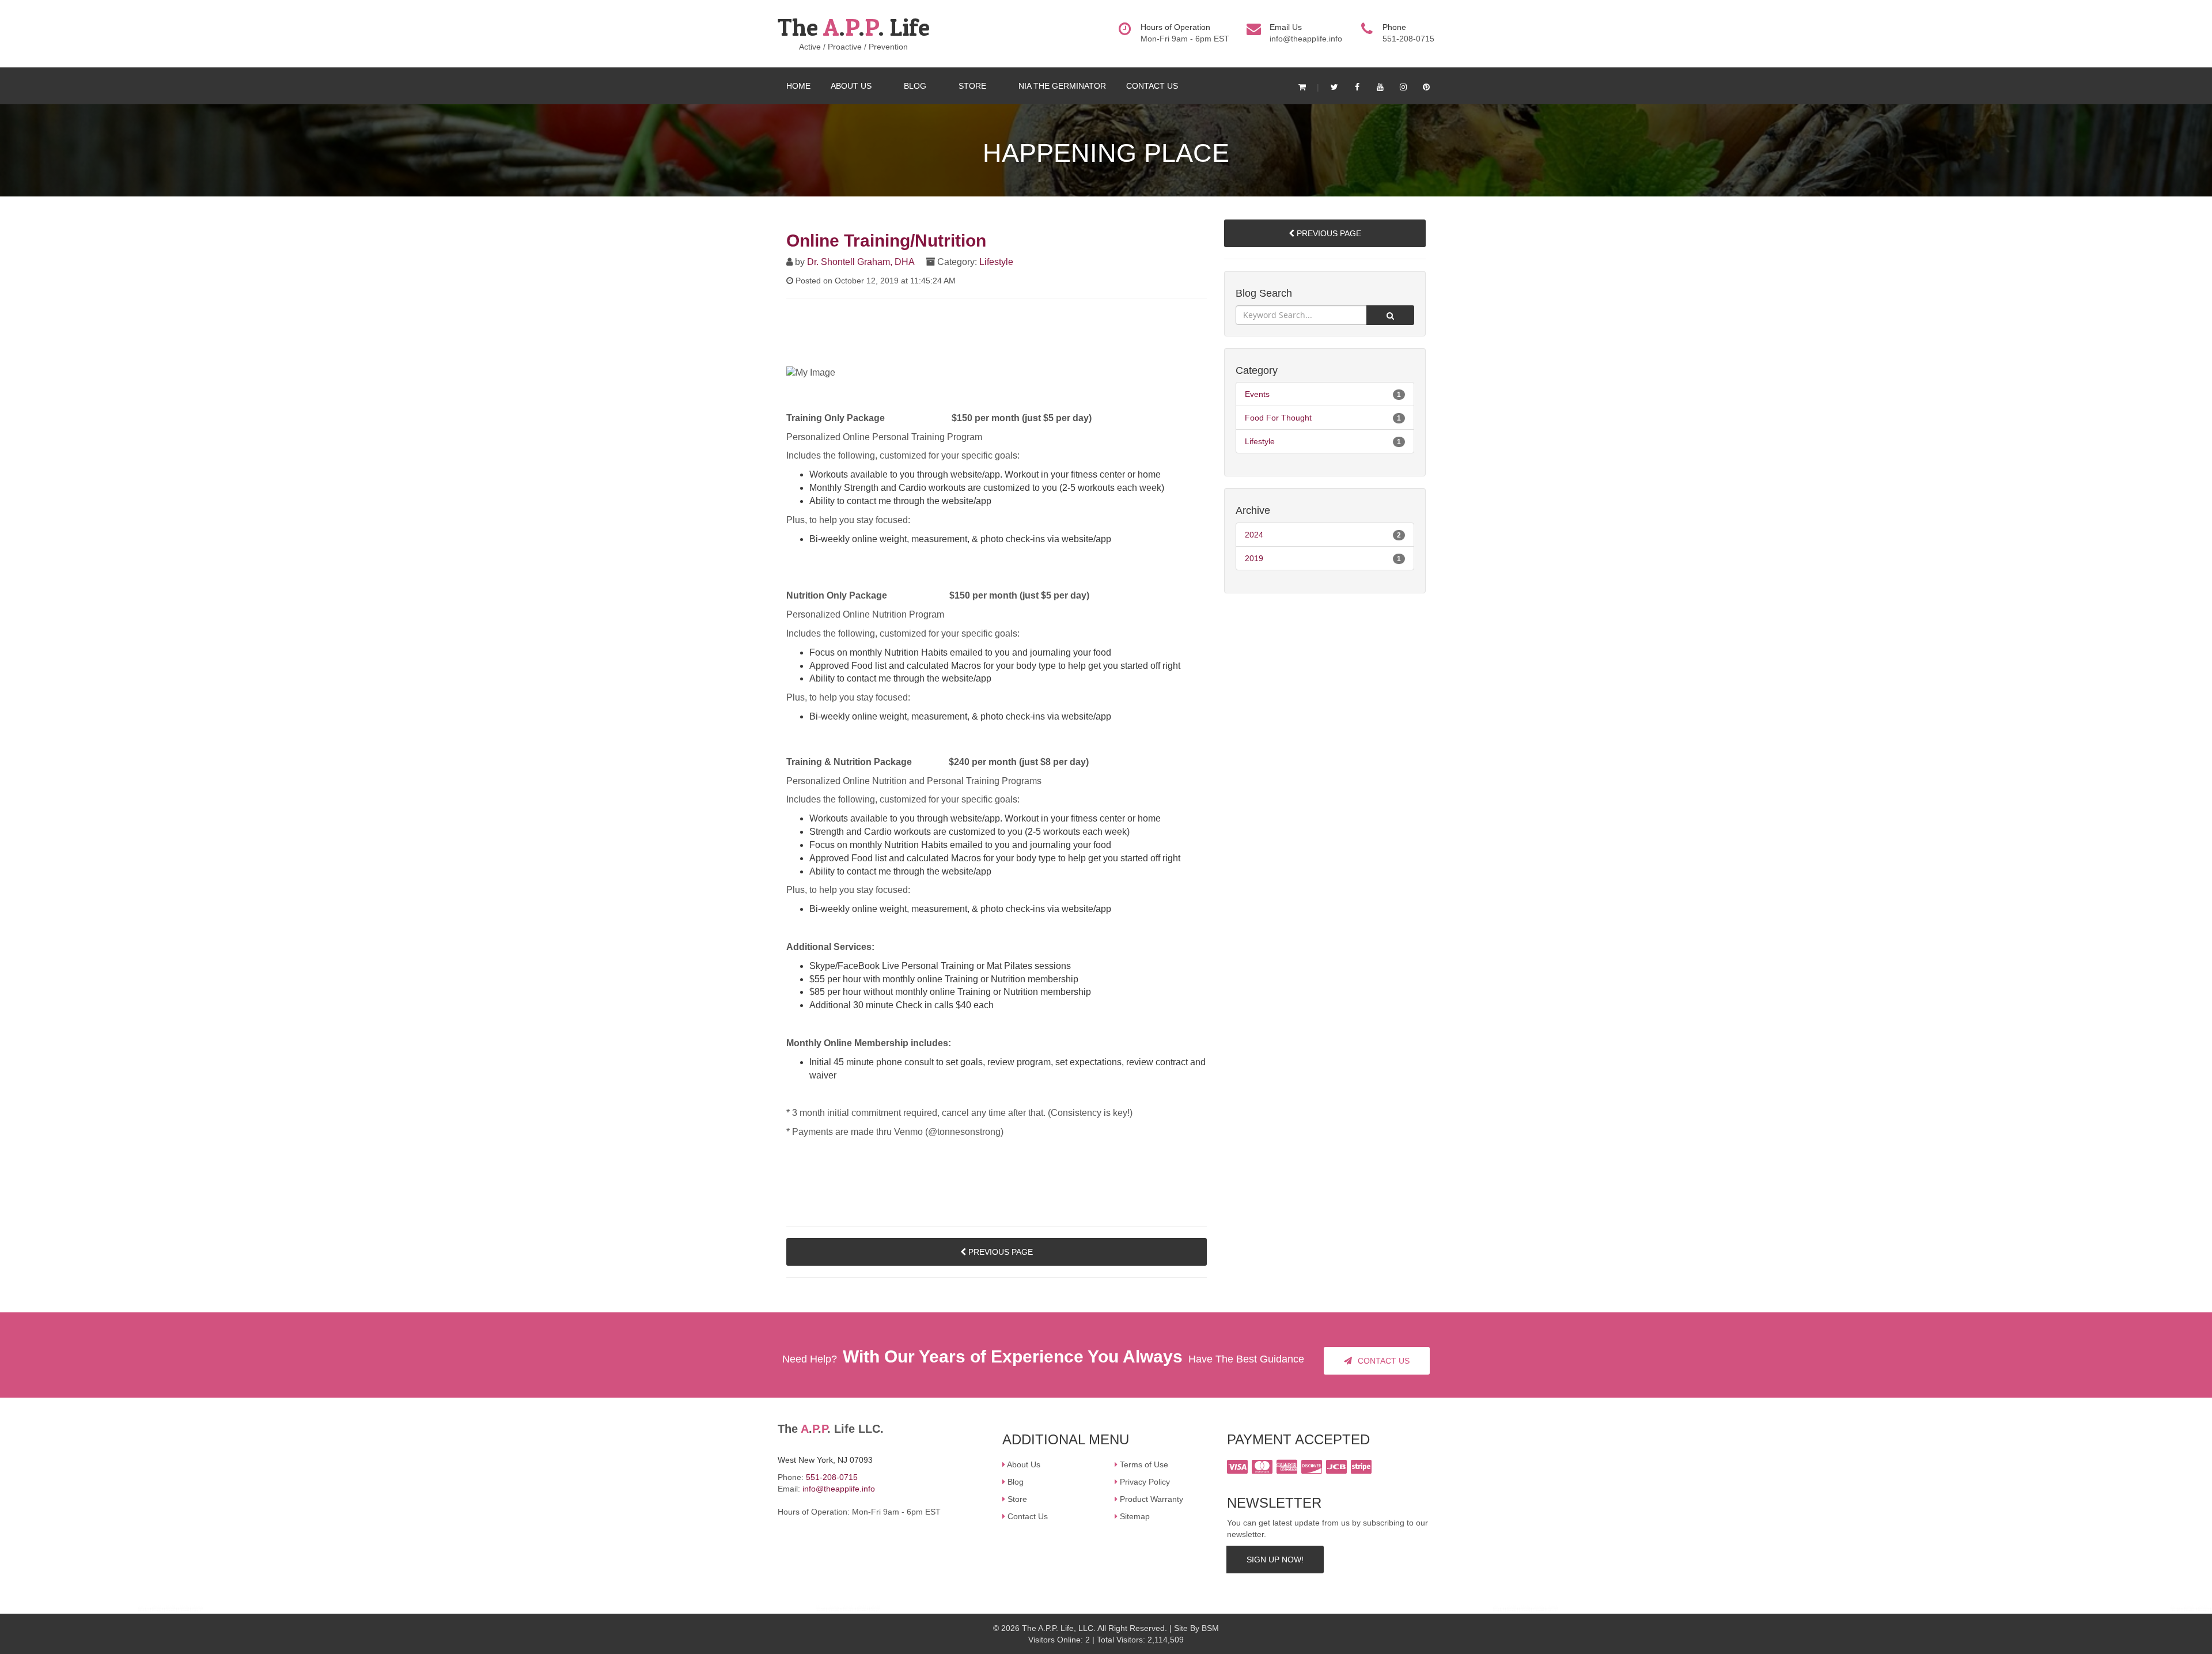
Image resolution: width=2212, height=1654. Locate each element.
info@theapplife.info (1306, 39)
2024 (1254, 535)
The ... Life (854, 27)
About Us (1024, 1464)
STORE (974, 86)
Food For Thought (1278, 418)
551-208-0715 (832, 1477)
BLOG (916, 86)
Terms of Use (1144, 1464)
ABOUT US (852, 86)
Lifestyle (996, 262)
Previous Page (999, 1252)
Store (1017, 1499)
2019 (1254, 558)
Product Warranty (1152, 1499)
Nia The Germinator (1062, 86)
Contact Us (1152, 86)
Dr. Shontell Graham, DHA (861, 262)
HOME (798, 86)
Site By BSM (1196, 1628)
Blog (1016, 1482)
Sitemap (1135, 1516)
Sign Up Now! (1275, 1560)
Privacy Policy (1145, 1482)
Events (1257, 394)
